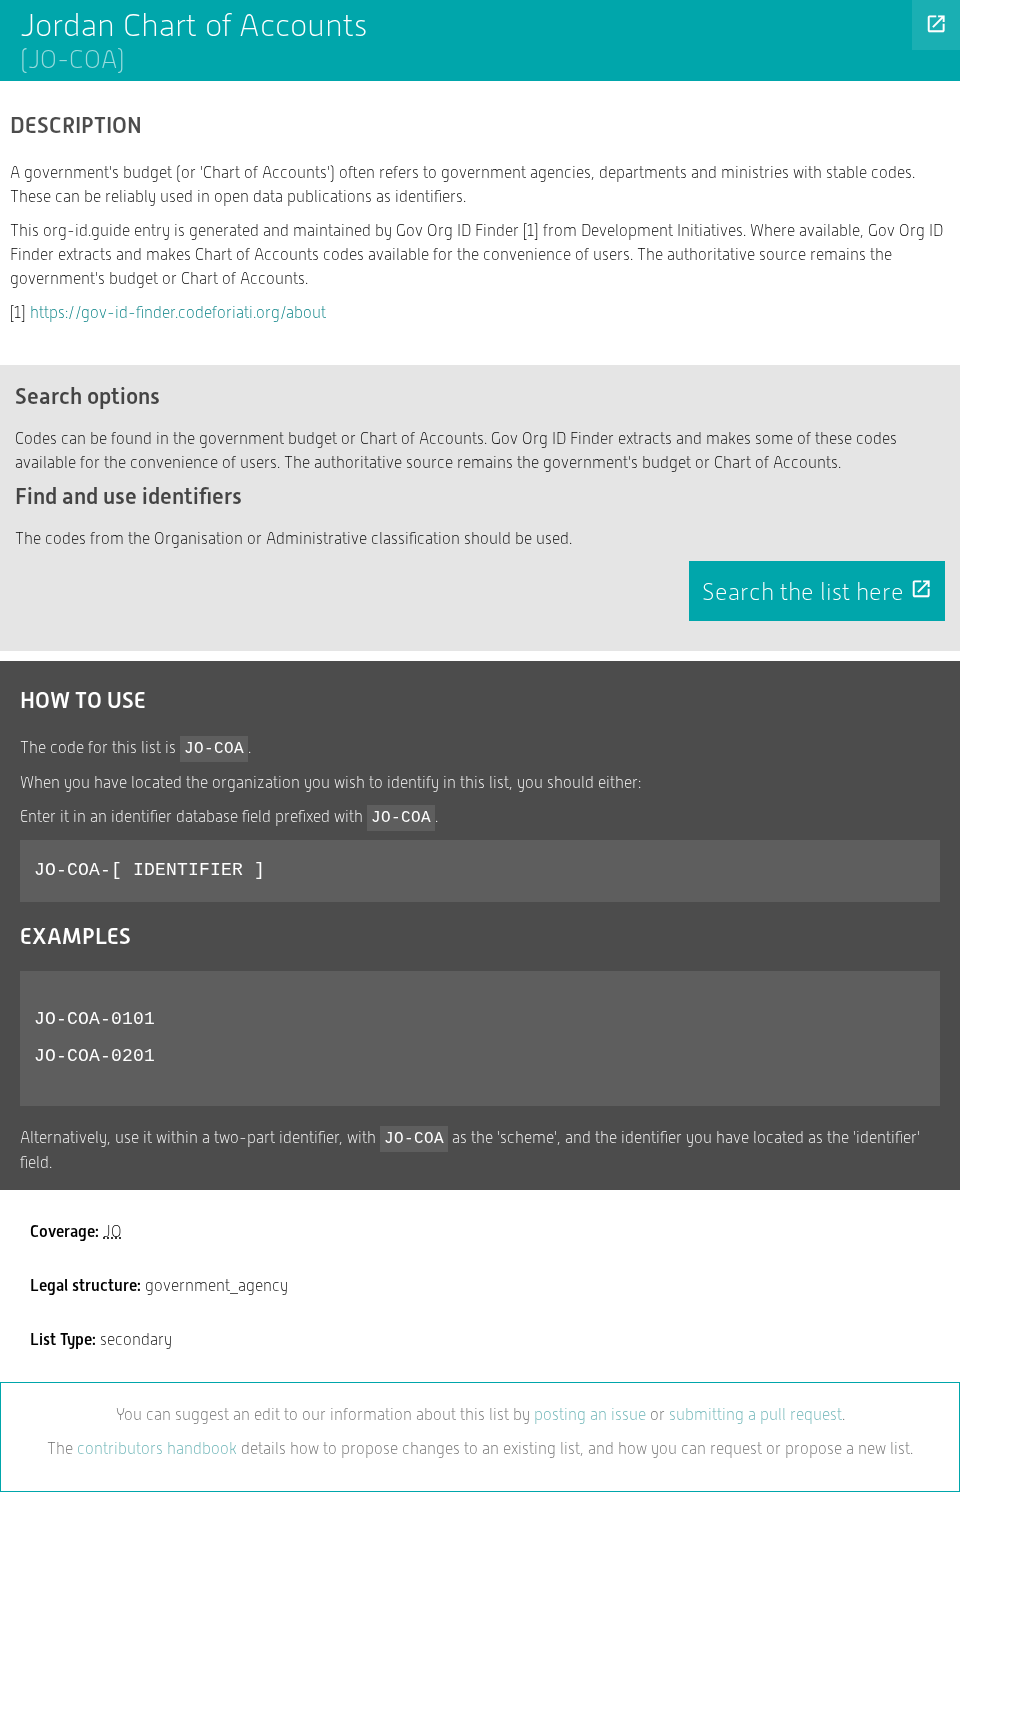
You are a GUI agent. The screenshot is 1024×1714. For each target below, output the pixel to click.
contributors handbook (157, 1448)
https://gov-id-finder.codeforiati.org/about (178, 312)
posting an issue (590, 1414)
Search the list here (817, 592)
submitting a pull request (755, 1414)
